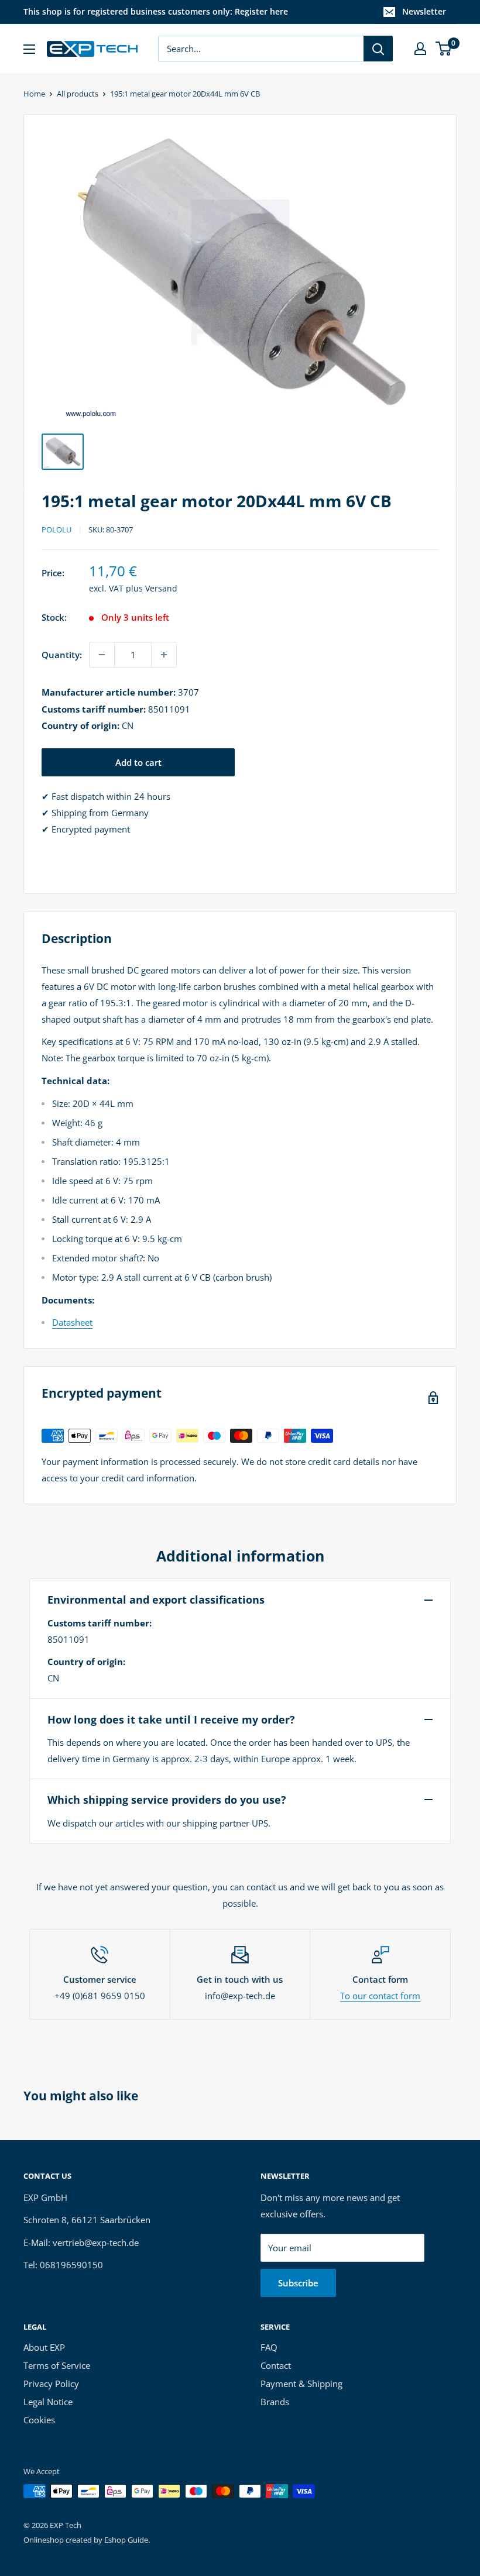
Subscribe (298, 2283)
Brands (275, 2402)
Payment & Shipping (301, 2384)
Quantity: (62, 655)
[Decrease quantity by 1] (102, 655)
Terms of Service (57, 2365)
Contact (276, 2365)
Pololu (56, 529)
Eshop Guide (126, 2540)
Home (34, 94)
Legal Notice (48, 2402)
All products (78, 94)
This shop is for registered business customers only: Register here (156, 11)
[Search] (378, 49)
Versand (161, 588)
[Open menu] (29, 49)
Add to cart (138, 762)
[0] (444, 49)
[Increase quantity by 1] (164, 655)
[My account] (420, 49)
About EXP (44, 2347)
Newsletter (424, 11)
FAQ (269, 2347)
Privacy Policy (51, 2384)
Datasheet (72, 1322)
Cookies (39, 2420)
